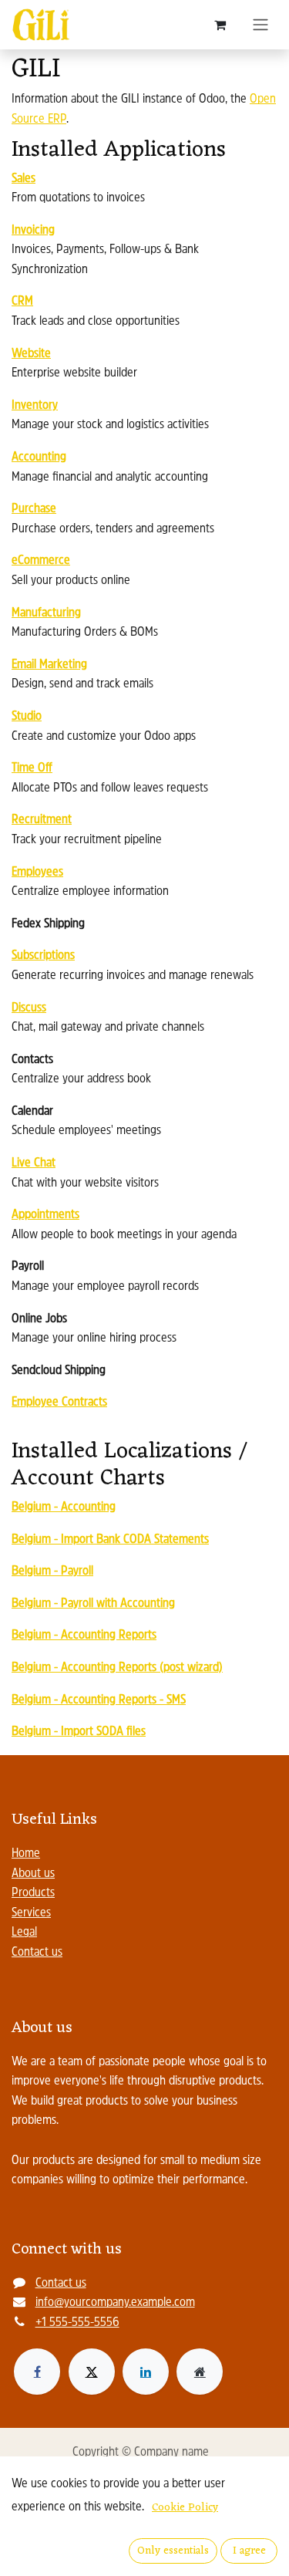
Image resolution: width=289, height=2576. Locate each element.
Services (31, 1913)
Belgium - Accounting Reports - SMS (99, 1700)
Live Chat (34, 1163)
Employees (37, 873)
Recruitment (42, 820)
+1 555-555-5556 (77, 2323)
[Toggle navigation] (260, 25)
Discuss (29, 1008)
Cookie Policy (185, 2508)
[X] (92, 2372)
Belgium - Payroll (52, 1572)
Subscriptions (43, 956)
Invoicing (33, 231)
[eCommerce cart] (220, 25)
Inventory (35, 406)
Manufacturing (46, 613)
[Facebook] (37, 2372)
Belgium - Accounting (64, 1507)
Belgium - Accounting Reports (84, 1636)
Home (26, 1854)
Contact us (37, 1953)
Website (31, 354)
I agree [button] (249, 2551)
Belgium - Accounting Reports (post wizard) (117, 1668)
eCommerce (41, 561)
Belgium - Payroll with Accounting (93, 1604)
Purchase (34, 509)
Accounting (39, 457)
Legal (24, 1933)
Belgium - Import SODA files (79, 1732)
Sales (24, 179)
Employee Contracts (59, 1403)
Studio (27, 717)
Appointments (45, 1215)
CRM (22, 302)
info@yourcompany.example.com (115, 2303)
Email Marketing (49, 665)
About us (33, 1874)
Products (33, 1893)
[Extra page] (200, 2372)
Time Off (32, 768)
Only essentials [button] (173, 2551)
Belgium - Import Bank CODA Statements (110, 1540)
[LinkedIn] (146, 2372)
